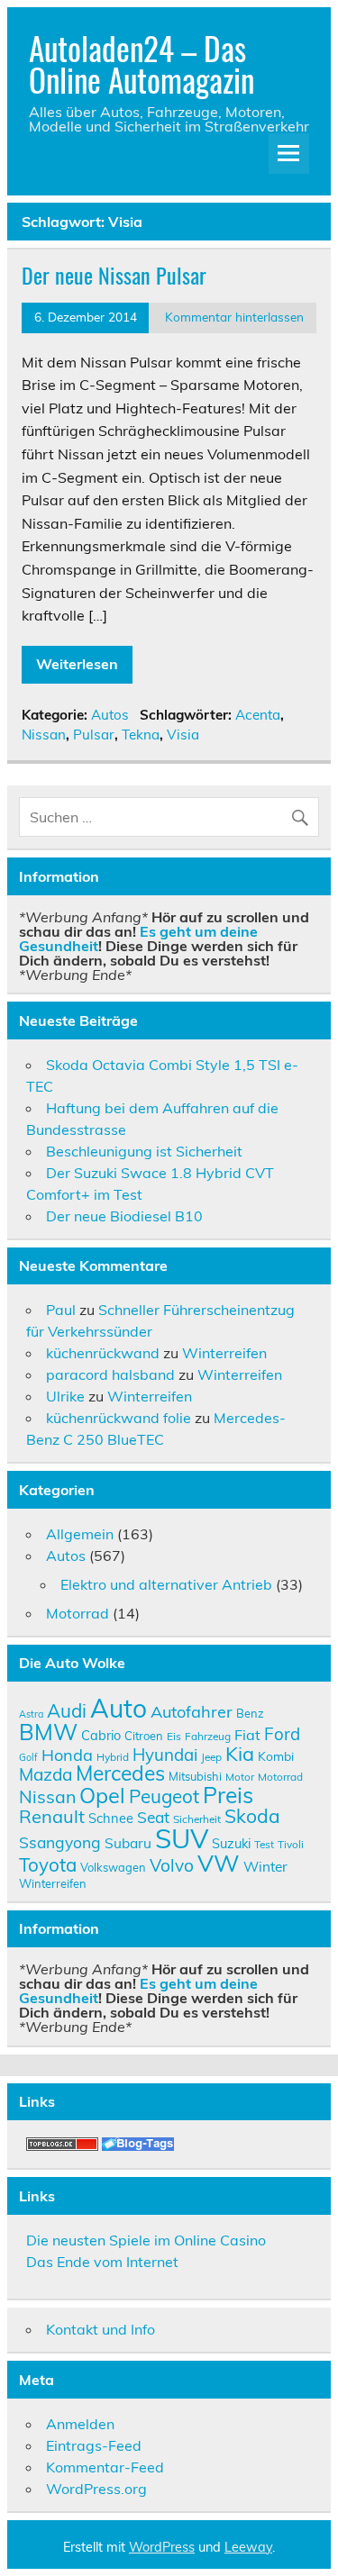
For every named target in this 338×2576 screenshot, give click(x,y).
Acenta (258, 715)
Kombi (276, 1756)
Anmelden (80, 2424)
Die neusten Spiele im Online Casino (146, 2240)
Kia (240, 1753)
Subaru (128, 1843)
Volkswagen (113, 1867)
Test (264, 1844)
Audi (67, 1710)
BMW (48, 1732)
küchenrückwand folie (119, 1418)
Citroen (144, 1736)
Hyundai (165, 1755)
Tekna (141, 735)
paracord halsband (110, 1374)
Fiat (247, 1735)
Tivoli (291, 1844)
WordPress (162, 2547)
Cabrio (101, 1735)
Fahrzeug (208, 1736)
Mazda (46, 1774)
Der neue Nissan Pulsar (114, 275)
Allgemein (80, 1534)
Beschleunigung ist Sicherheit (144, 1151)
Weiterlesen (77, 664)
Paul (61, 1310)
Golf (28, 1757)
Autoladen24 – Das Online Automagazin (142, 63)
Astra (31, 1714)
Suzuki (231, 1843)
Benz (250, 1713)
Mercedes (120, 1773)
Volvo (172, 1865)
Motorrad (78, 1613)
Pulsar (94, 735)
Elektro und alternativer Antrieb (166, 1584)
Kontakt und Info (100, 2329)
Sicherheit (197, 1819)
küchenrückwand (103, 1353)
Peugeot (164, 1796)
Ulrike (65, 1396)
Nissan (44, 735)
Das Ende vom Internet (102, 2262)
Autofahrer (192, 1712)
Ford (282, 1734)
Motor (240, 1777)
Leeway (248, 2547)
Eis (174, 1736)
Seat (153, 1817)
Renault (52, 1816)
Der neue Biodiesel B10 (124, 1216)
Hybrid (113, 1757)
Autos (110, 715)
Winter (265, 1866)
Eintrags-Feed (94, 2445)
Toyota (48, 1864)
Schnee (111, 1818)
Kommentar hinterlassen (234, 317)
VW (219, 1863)
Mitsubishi (195, 1776)
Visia (183, 735)
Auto (119, 1708)
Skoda (252, 1816)
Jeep (211, 1757)
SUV (182, 1838)
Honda (67, 1755)
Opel (102, 1795)
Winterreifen (224, 1353)
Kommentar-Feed (105, 2467)
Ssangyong (60, 1842)
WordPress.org (96, 2489)
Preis (228, 1795)
